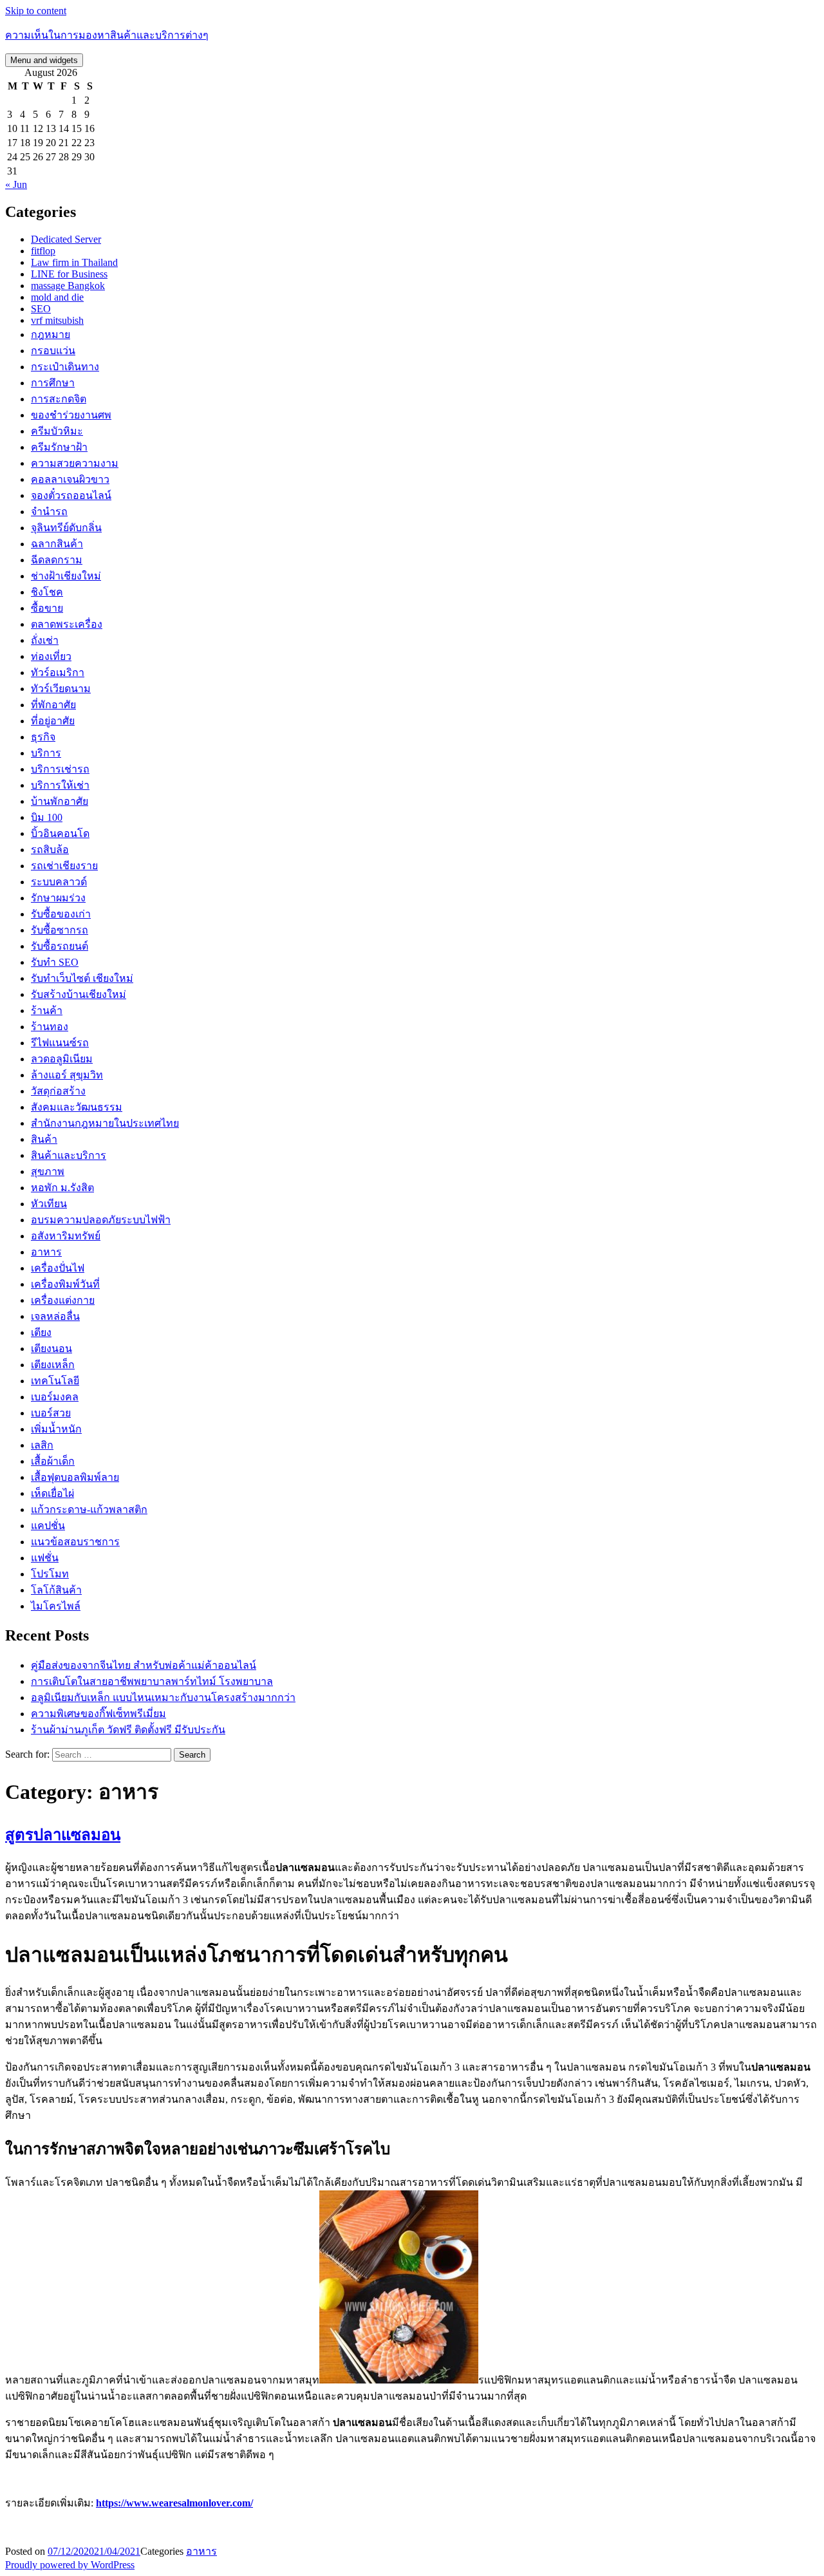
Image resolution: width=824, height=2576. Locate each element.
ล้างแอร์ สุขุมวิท (67, 1075)
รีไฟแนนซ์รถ (60, 1043)
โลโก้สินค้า (56, 1590)
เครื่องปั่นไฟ (58, 1268)
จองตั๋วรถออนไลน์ (71, 495)
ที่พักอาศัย (53, 705)
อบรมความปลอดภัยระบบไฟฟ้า (101, 1220)
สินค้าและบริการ (69, 1155)
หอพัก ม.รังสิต (62, 1188)
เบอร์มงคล (55, 1397)
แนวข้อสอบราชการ (75, 1542)
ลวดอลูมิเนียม (62, 1059)
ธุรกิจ (43, 737)
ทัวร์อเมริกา (58, 672)
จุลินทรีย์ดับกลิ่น (66, 528)
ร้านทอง (50, 1027)
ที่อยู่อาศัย (53, 721)
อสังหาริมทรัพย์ (66, 1236)
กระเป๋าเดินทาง (65, 367)
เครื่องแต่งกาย (63, 1300)
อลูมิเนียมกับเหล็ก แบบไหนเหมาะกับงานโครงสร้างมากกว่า (163, 1697)
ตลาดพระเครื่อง (67, 624)
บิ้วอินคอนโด (60, 833)
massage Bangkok (68, 286)
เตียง (41, 1332)
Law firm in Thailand (74, 262)
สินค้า (44, 1139)
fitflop (43, 251)
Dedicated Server (66, 239)
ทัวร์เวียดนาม (61, 689)
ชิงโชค (47, 592)
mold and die (57, 297)
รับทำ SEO (55, 962)
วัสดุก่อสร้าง (58, 1091)
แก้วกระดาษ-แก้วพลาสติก (89, 1509)
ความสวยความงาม (75, 463)
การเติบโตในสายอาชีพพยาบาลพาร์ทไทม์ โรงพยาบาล (152, 1681)
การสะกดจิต (59, 399)
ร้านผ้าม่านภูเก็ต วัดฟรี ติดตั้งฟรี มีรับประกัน (128, 1730)
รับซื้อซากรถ (60, 930)
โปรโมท (50, 1574)
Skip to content (36, 11)
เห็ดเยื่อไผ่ (52, 1493)
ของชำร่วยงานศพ (71, 415)
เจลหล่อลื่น (55, 1316)
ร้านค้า (47, 1011)
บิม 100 (47, 817)
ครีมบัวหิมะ (57, 431)
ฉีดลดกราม (57, 560)
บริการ (46, 753)
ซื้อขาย (47, 608)
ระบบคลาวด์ (59, 882)
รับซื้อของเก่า (61, 914)
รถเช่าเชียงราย (64, 866)
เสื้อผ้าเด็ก (53, 1461)
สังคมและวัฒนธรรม (77, 1107)
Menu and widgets (44, 60)
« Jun (16, 184)
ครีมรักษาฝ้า (59, 447)
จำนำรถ (49, 512)
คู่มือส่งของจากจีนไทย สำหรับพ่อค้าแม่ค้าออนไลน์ (144, 1665)
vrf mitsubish (57, 320)
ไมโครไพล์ (56, 1606)
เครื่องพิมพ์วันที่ (65, 1284)
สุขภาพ (48, 1171)
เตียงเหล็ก (53, 1365)
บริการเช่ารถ (60, 769)
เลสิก (42, 1445)
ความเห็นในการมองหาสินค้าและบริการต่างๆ (107, 35)
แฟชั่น (45, 1558)
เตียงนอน (51, 1349)
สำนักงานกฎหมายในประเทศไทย (105, 1123)
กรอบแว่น (53, 351)
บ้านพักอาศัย (60, 801)
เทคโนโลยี (55, 1381)
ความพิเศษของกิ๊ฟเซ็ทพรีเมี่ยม (98, 1714)
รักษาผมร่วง (58, 898)
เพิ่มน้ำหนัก (56, 1429)
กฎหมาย (51, 334)
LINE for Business (69, 274)
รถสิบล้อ (50, 850)
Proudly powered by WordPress (70, 2565)
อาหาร (46, 1252)
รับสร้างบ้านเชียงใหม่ (79, 994)
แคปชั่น (48, 1526)
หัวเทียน (49, 1204)
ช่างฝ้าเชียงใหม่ (66, 576)
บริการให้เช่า (60, 785)
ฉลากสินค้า (57, 544)
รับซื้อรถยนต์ (60, 946)
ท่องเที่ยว (51, 656)
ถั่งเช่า (45, 640)
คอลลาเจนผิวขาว (70, 479)
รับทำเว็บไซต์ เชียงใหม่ (82, 978)
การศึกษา (53, 383)
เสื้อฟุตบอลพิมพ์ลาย (75, 1477)
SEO (41, 309)
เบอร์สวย (51, 1413)
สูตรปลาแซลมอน (63, 1835)
